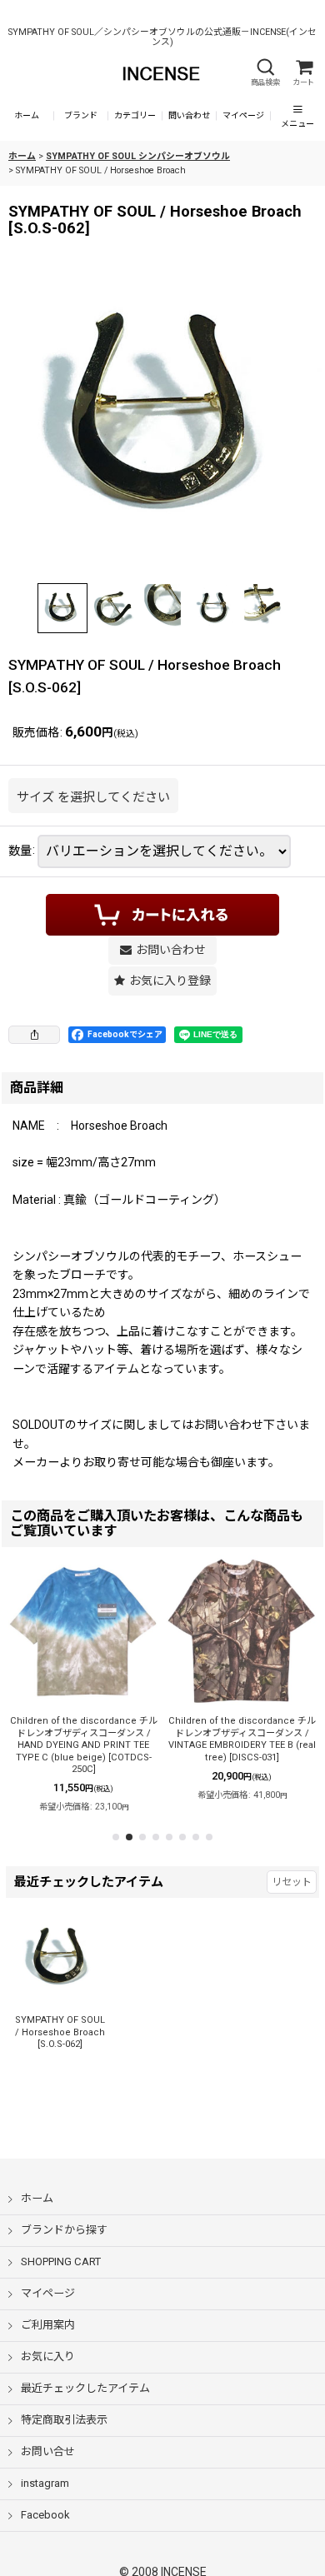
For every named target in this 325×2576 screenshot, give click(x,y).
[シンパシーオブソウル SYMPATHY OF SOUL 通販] (162, 417)
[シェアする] (34, 1035)
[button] (265, 73)
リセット (292, 1882)
